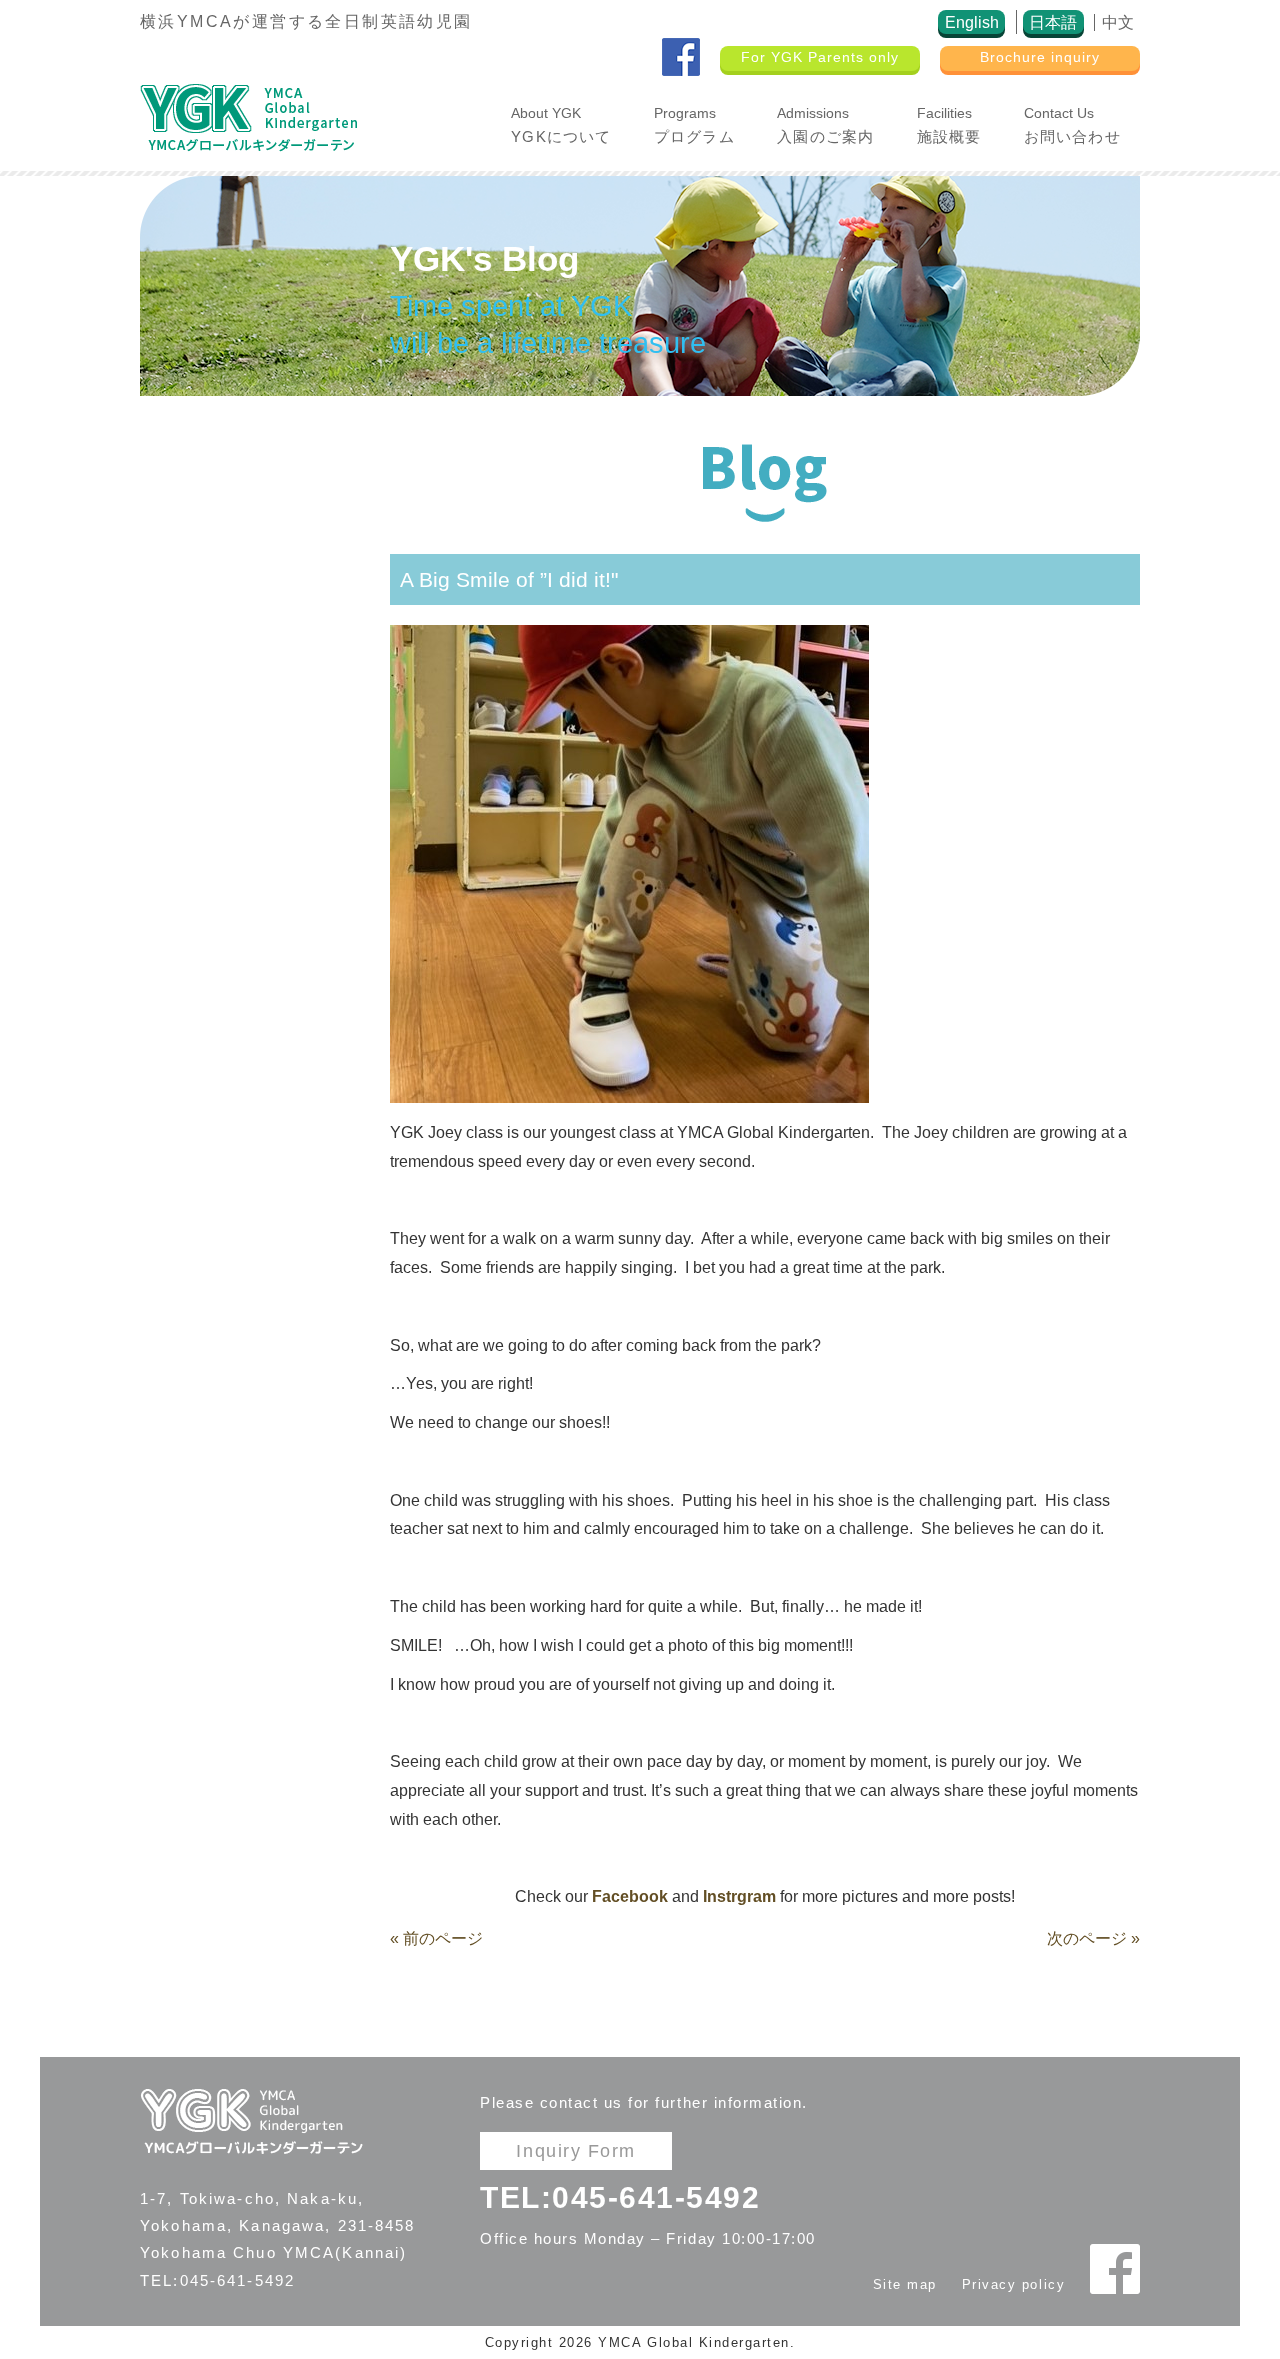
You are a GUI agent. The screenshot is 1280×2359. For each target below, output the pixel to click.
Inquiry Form (575, 2150)
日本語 (1053, 22)
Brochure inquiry (1040, 57)
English (972, 22)
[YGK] (248, 116)
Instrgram (739, 1896)
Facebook (630, 1896)
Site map (905, 2284)
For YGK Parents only (820, 57)
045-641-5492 (656, 2197)
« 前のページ (436, 1938)
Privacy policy (1013, 2284)
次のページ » (1093, 1938)
